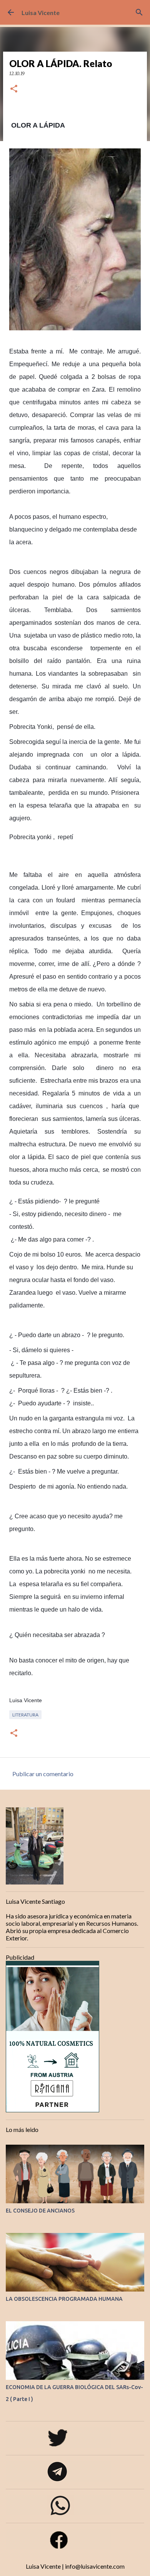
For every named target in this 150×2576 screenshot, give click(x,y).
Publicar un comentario (43, 1774)
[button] (14, 89)
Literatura (25, 1715)
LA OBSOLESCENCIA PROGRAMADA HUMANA (64, 2299)
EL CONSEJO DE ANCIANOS (40, 2211)
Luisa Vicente (41, 13)
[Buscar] (139, 12)
